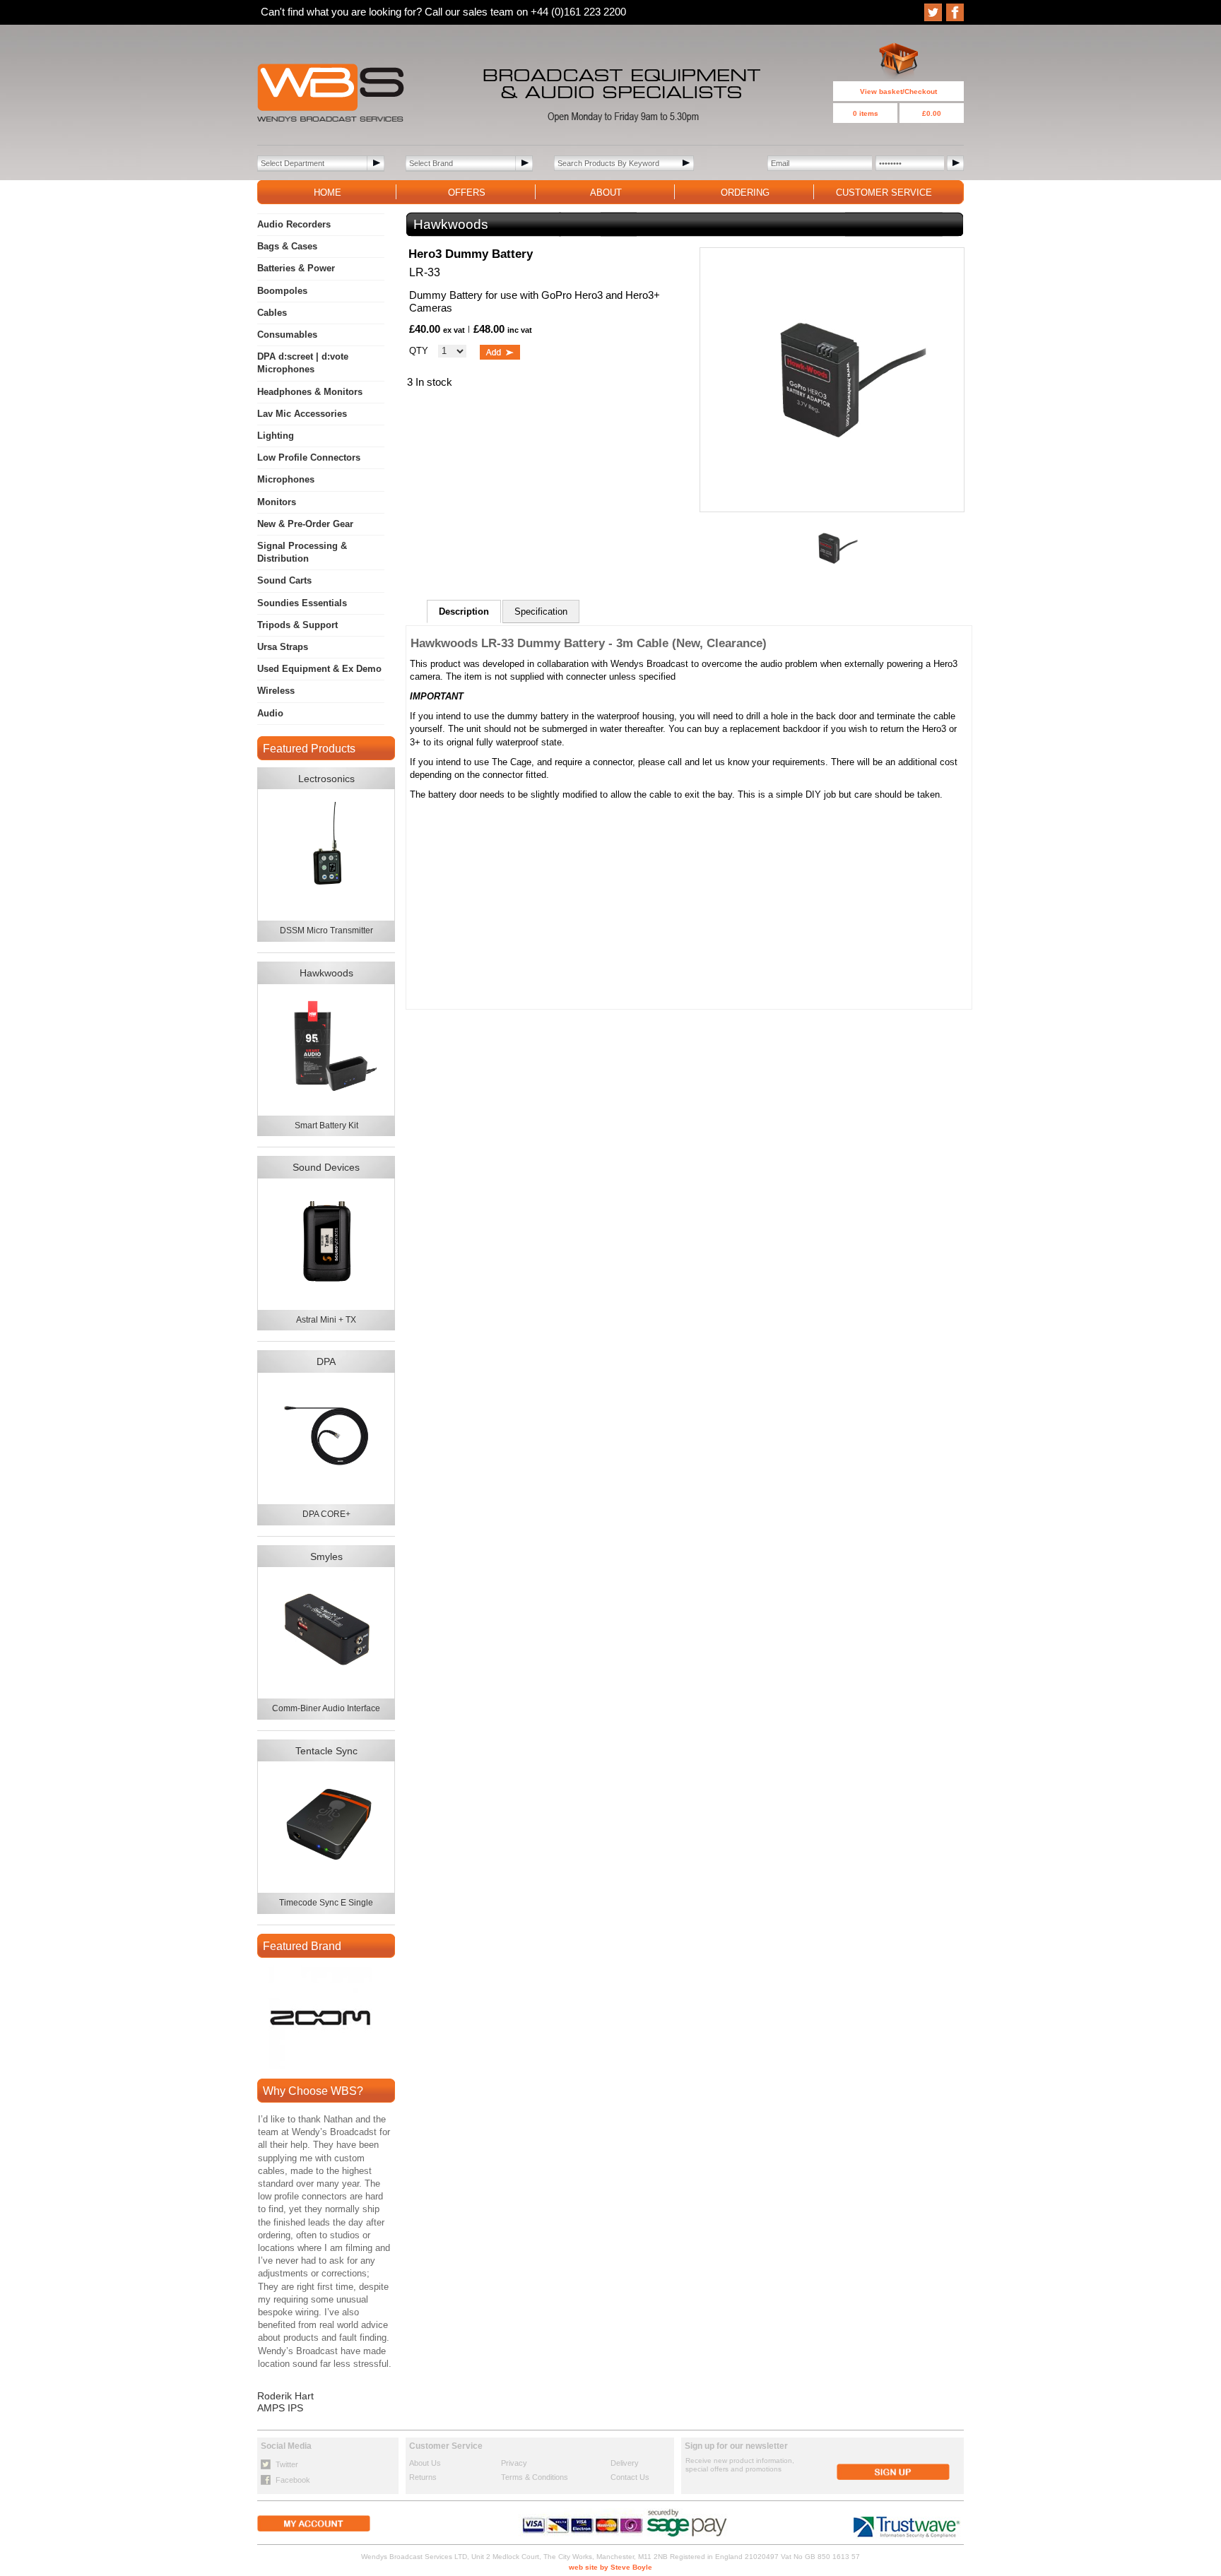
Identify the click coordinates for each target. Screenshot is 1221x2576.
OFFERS (467, 193)
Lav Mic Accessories (302, 414)
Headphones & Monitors (310, 392)
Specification (541, 611)
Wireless (276, 691)
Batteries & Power (296, 268)
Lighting (276, 436)
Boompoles (282, 291)
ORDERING (745, 193)
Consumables (287, 335)
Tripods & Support (297, 625)
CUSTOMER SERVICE (884, 193)
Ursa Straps (283, 647)
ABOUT (606, 193)
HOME (328, 193)
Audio (270, 713)
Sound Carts (284, 580)
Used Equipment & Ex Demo (319, 669)
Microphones (286, 479)
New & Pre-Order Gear (305, 524)
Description (464, 611)
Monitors (277, 502)
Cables (272, 313)
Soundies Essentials (302, 603)
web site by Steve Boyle (610, 2567)
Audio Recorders (294, 224)
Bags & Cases (287, 246)
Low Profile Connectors (309, 457)
